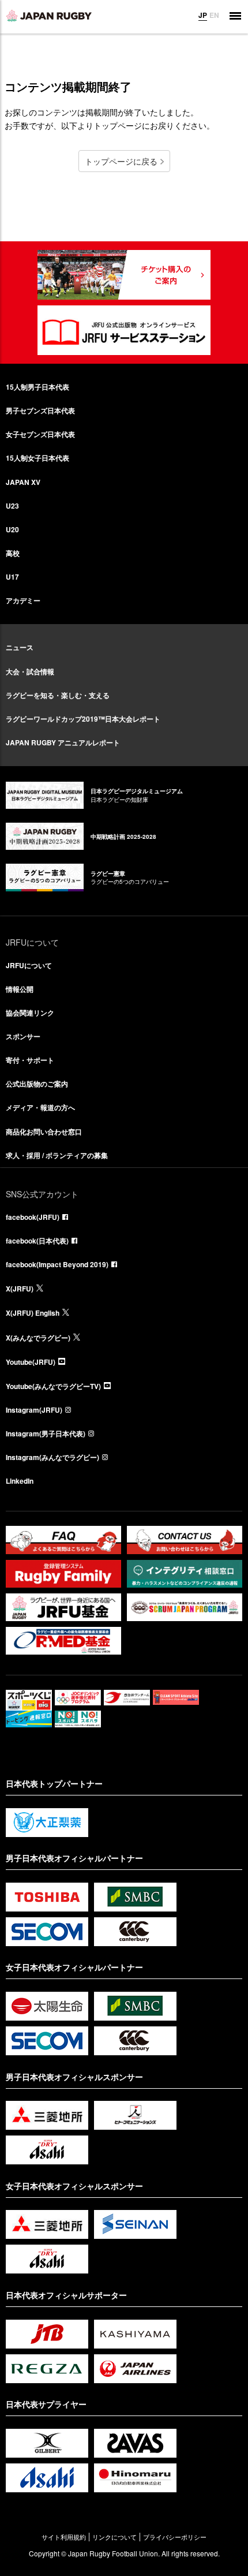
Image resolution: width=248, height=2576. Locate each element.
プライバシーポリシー (175, 2537)
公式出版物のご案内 (37, 1084)
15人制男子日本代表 (37, 387)
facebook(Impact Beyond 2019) (57, 1264)
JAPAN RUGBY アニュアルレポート (63, 742)
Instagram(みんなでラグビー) (52, 1457)
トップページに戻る (121, 161)
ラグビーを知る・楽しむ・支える (58, 695)
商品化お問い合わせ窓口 (44, 1132)
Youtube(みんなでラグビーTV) (53, 1386)
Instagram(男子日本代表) (46, 1433)
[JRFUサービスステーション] (124, 330)
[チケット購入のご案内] (124, 275)
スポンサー (23, 1036)
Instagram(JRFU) (34, 1410)
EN (214, 15)
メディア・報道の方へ (40, 1107)
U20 (12, 529)
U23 (12, 506)
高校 (13, 553)
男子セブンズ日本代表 (40, 410)
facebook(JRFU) (33, 1217)
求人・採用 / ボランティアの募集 (57, 1155)
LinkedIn (20, 1481)
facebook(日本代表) (37, 1241)
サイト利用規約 (64, 2537)
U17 (12, 577)
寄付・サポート (30, 1060)
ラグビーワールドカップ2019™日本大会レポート (83, 719)
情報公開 (20, 989)
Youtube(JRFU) (31, 1362)
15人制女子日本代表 (37, 458)
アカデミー (23, 600)
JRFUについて (29, 965)
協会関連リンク (30, 1013)
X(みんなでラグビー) (38, 1338)
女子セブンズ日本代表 (40, 434)
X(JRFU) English (33, 1313)
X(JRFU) (20, 1289)
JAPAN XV (23, 482)
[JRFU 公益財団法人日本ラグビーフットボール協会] (49, 16)
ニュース (20, 647)
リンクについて (114, 2537)
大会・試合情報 (30, 671)
